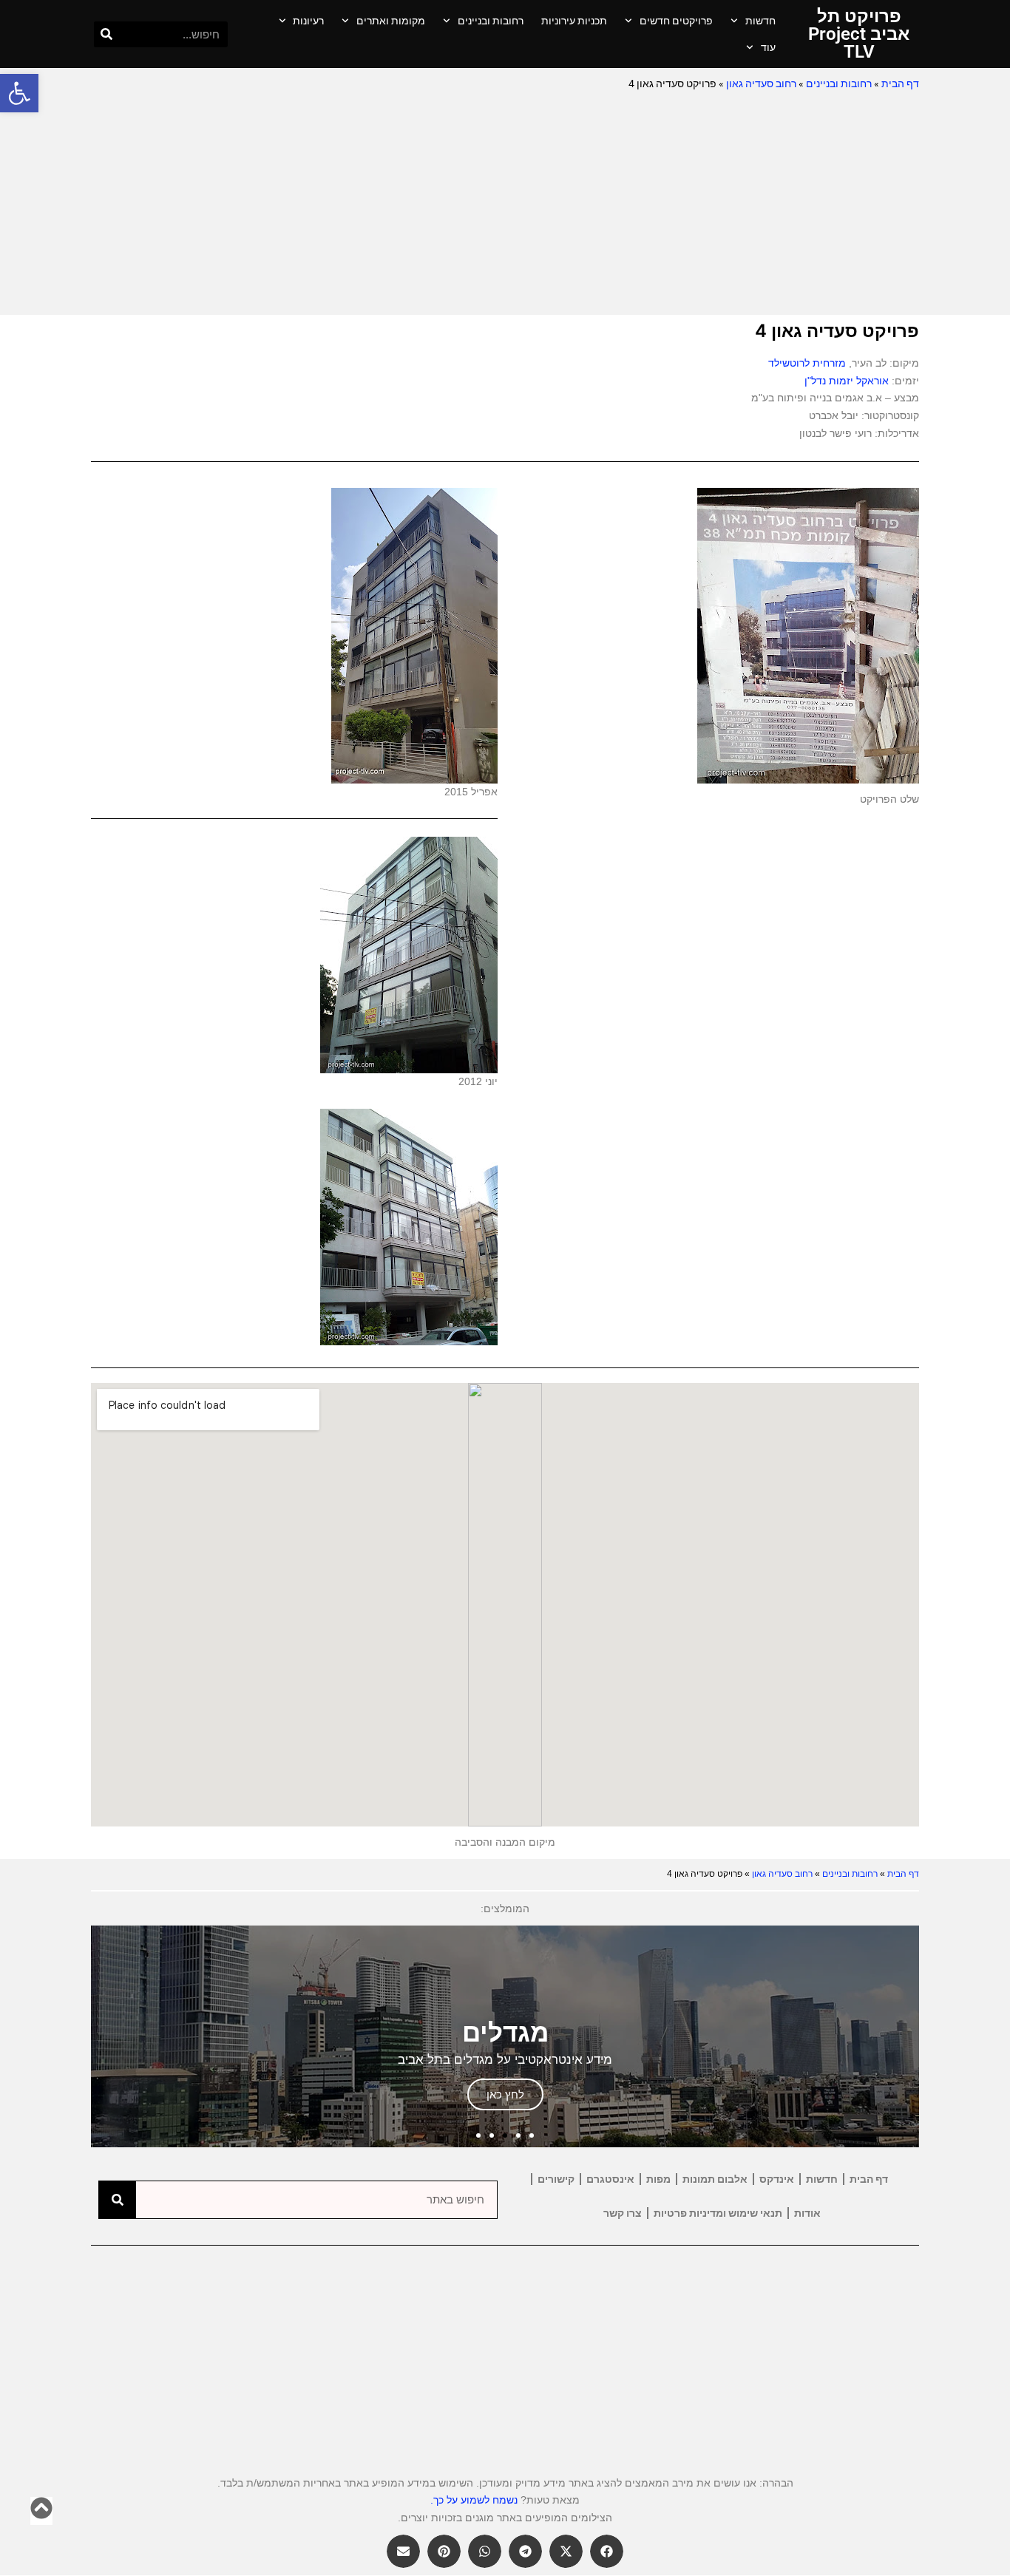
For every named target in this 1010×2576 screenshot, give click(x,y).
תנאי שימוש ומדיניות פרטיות (718, 2213)
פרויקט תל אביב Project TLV (859, 34)
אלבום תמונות (715, 2179)
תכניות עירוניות (574, 21)
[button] (19, 93)
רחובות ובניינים (491, 21)
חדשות (760, 21)
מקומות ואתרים (391, 21)
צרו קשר (623, 2213)
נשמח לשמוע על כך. (474, 2500)
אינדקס (777, 2179)
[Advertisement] (505, 204)
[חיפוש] (107, 34)
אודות (807, 2213)
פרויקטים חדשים (676, 21)
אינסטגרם (610, 2179)
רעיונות (308, 21)
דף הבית (900, 84)
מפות (658, 2179)
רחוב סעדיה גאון (761, 84)
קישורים (556, 2179)
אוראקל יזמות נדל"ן (847, 381)
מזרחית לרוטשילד (807, 363)
